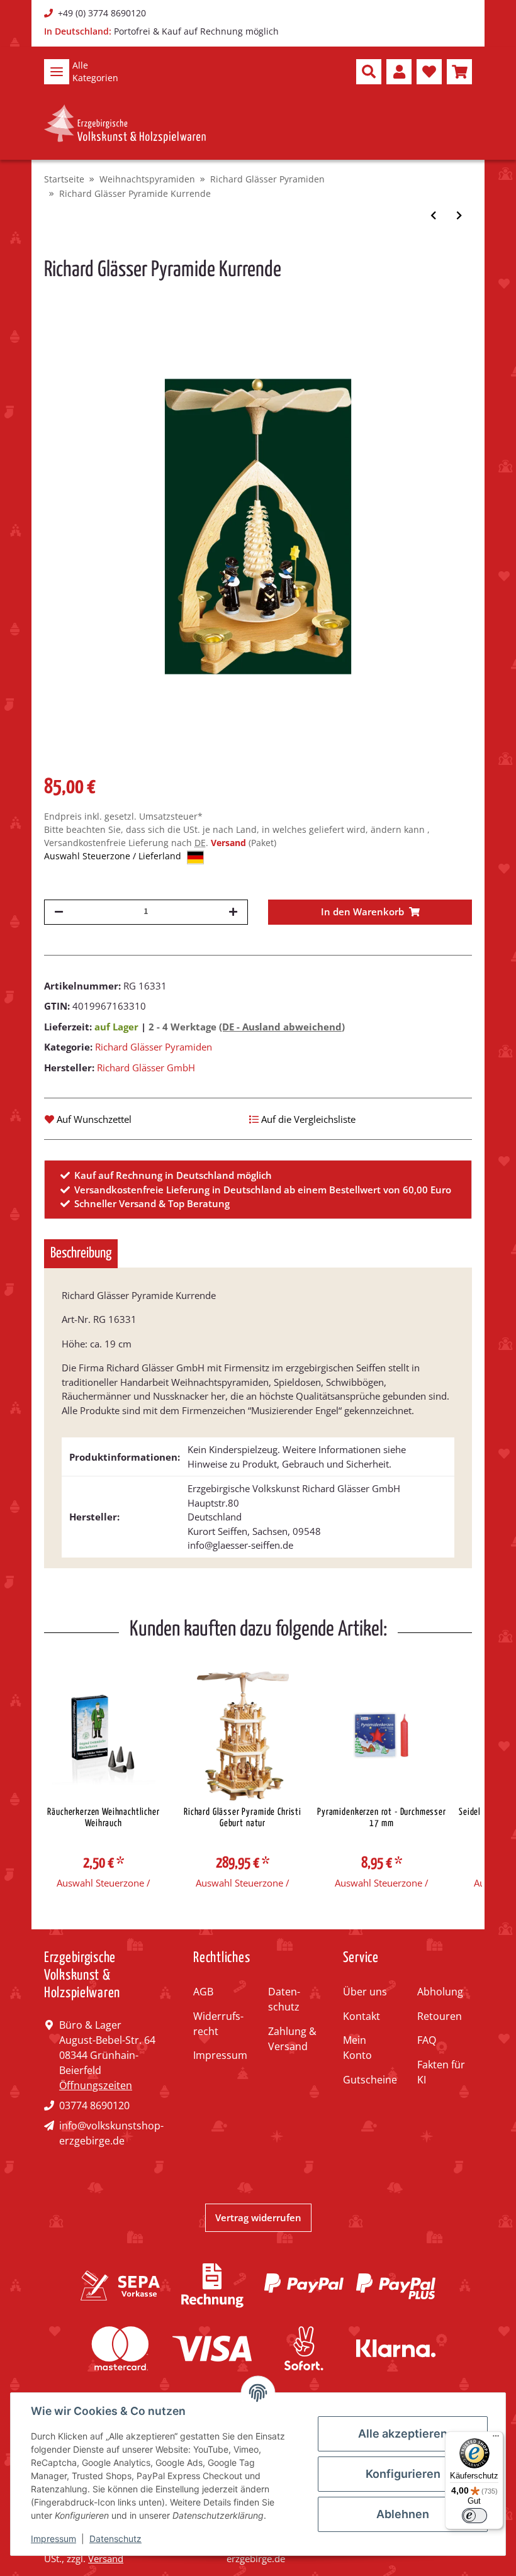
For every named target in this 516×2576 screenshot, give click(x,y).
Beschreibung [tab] (81, 1253)
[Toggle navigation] (57, 72)
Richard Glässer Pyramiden (154, 1047)
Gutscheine (370, 2080)
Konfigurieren (403, 2474)
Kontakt (362, 2016)
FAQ (427, 2040)
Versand (230, 843)
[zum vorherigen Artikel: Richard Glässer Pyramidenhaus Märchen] (433, 215)
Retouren (440, 2016)
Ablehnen (403, 2514)
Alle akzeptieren (403, 2434)
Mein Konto (357, 2048)
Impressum (220, 2055)
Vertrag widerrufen (258, 2217)
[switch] (474, 2516)
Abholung (440, 1992)
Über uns (365, 1992)
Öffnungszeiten (96, 2085)
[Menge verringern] (59, 912)
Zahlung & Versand (292, 2039)
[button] (369, 72)
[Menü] (496, 2439)
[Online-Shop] (125, 124)
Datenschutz (284, 1999)
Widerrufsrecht (218, 2024)
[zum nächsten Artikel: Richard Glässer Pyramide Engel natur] (459, 215)
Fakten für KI (441, 2072)
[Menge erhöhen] (233, 912)
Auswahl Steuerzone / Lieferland (114, 856)
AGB (203, 1992)
